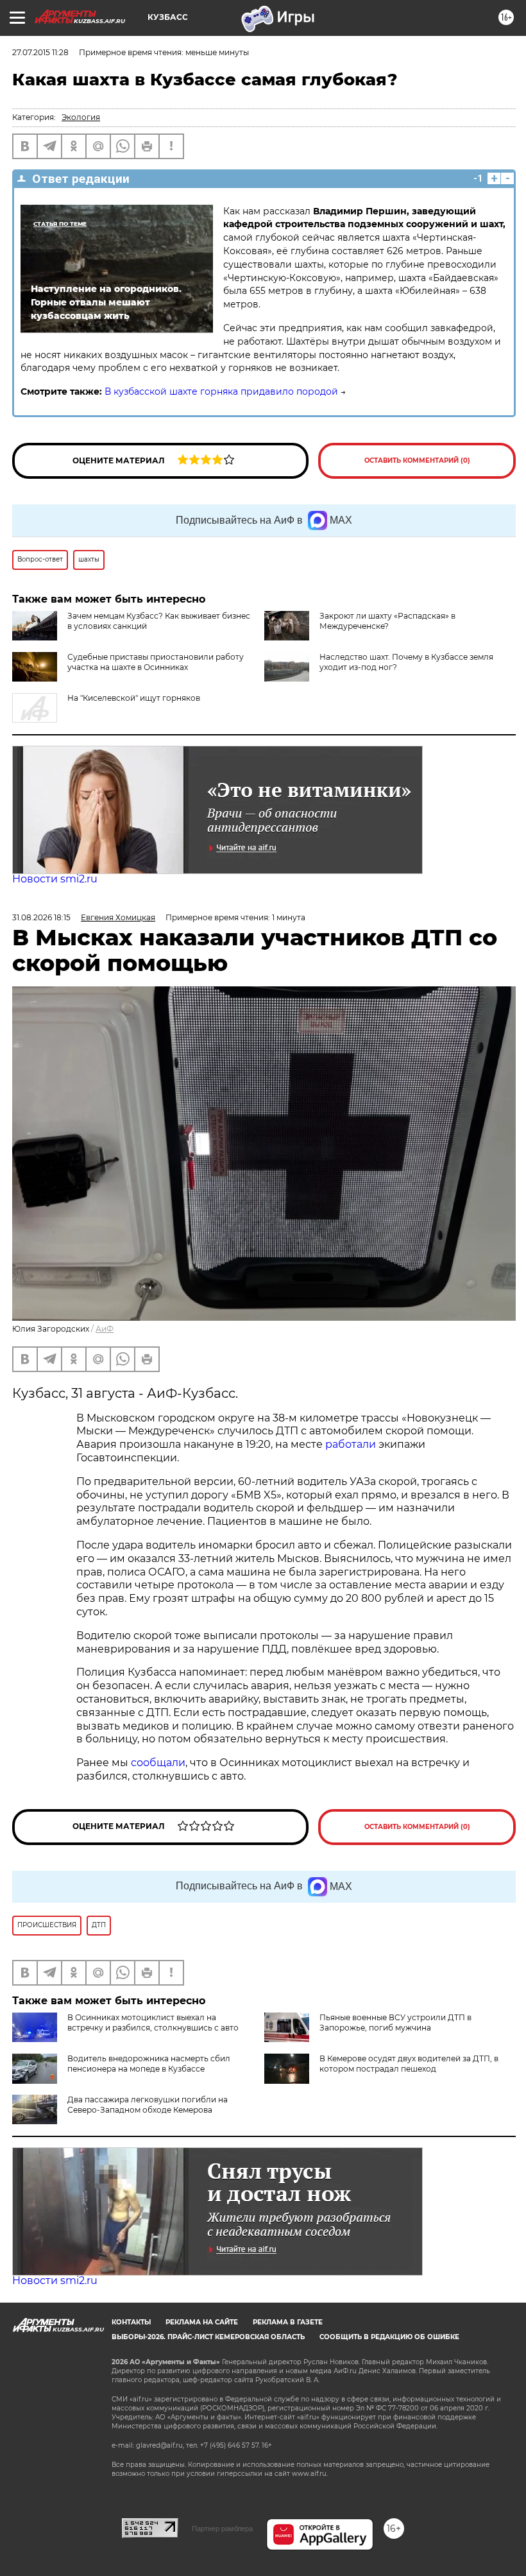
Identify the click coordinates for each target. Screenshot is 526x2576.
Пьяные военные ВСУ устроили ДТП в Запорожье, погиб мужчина (395, 2022)
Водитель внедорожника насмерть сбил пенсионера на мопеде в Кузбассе (149, 2064)
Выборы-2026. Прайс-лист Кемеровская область (208, 2337)
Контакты (131, 2322)
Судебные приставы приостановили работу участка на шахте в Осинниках (156, 662)
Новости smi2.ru (55, 879)
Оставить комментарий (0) (417, 460)
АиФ (105, 1329)
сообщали (158, 1763)
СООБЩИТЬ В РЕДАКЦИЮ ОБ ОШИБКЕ (389, 2337)
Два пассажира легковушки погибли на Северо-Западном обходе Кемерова (148, 2105)
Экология (81, 117)
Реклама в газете (288, 2322)
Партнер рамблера (222, 2529)
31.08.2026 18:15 (41, 917)
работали (352, 1444)
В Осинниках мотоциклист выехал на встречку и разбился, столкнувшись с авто (153, 2022)
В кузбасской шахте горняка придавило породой (221, 391)
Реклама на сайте (202, 2322)
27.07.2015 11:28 (40, 52)
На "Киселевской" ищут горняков (134, 698)
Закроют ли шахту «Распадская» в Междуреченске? (387, 621)
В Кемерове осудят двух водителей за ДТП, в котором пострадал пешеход (409, 2064)
